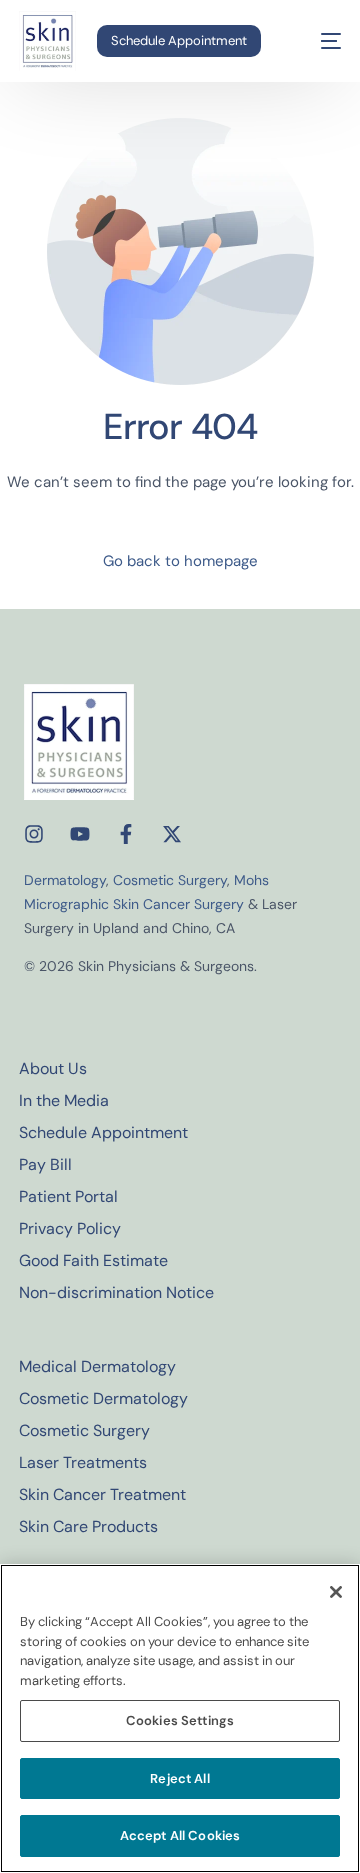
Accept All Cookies (180, 1835)
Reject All (179, 1778)
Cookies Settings (180, 1720)
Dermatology (65, 880)
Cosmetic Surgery (170, 880)
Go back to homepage (180, 561)
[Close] (336, 1592)
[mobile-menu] (316, 41)
